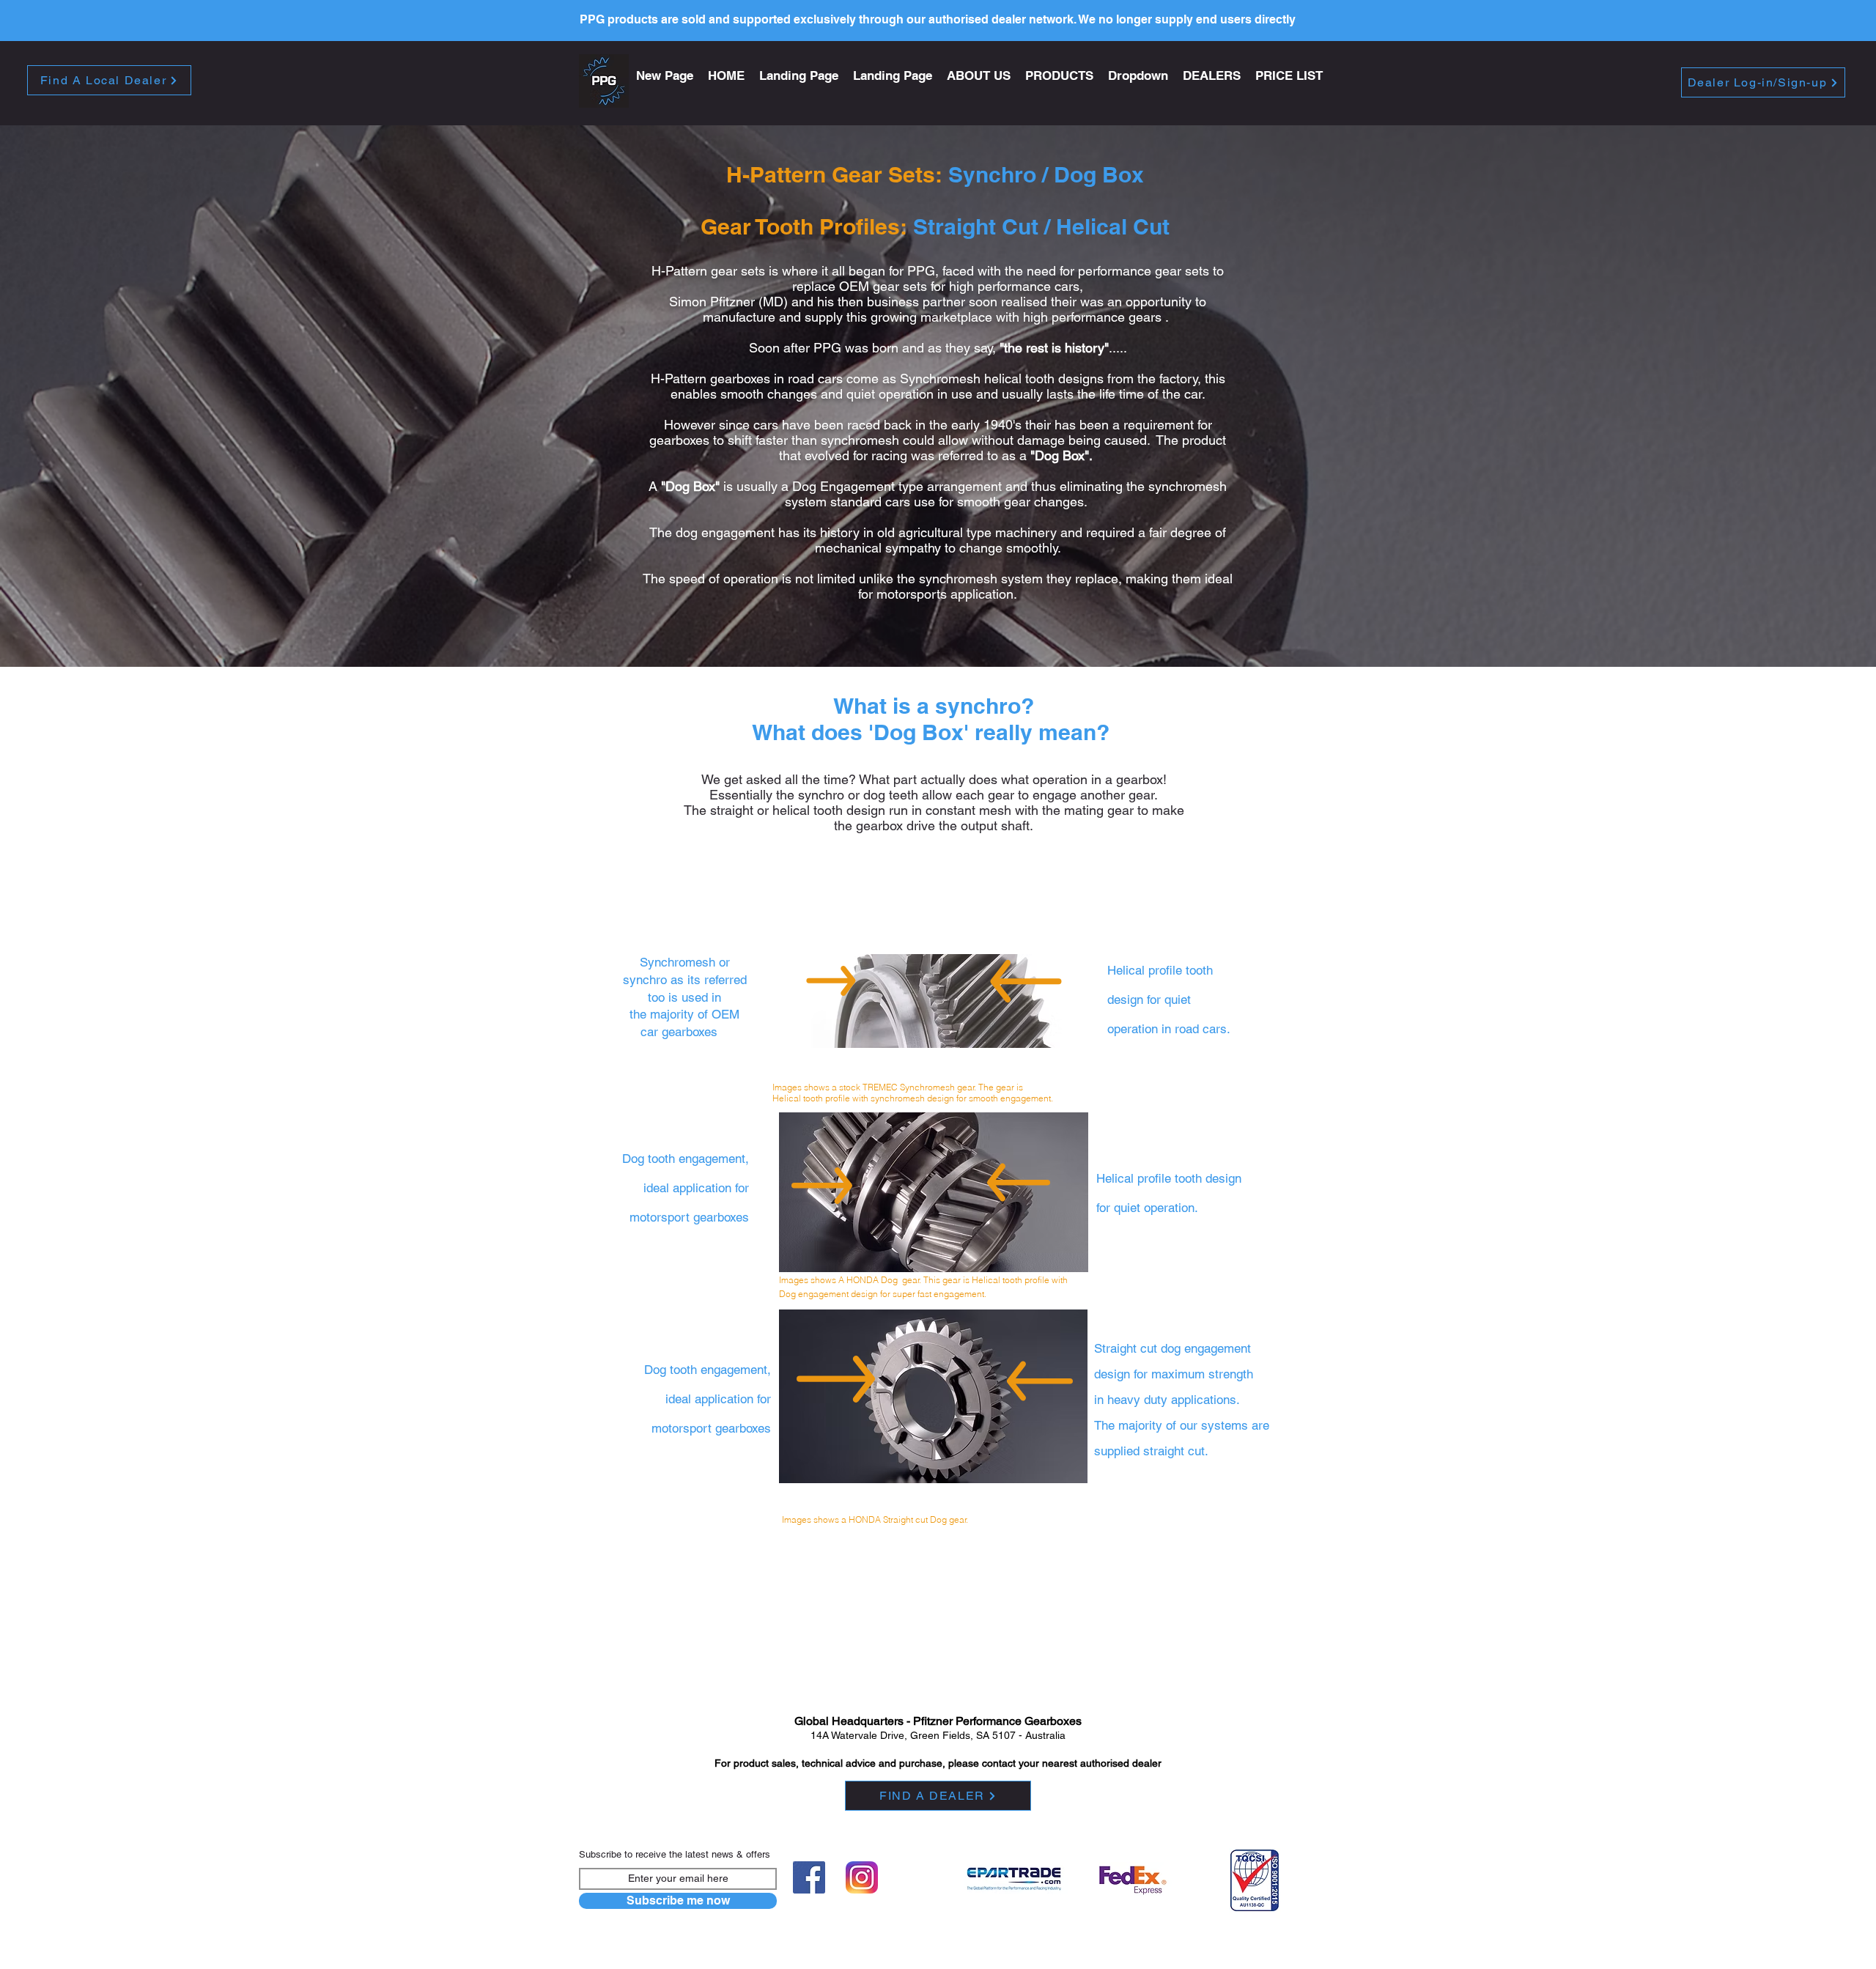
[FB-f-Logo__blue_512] (809, 1877)
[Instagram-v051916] (862, 1877)
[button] (1059, 76)
